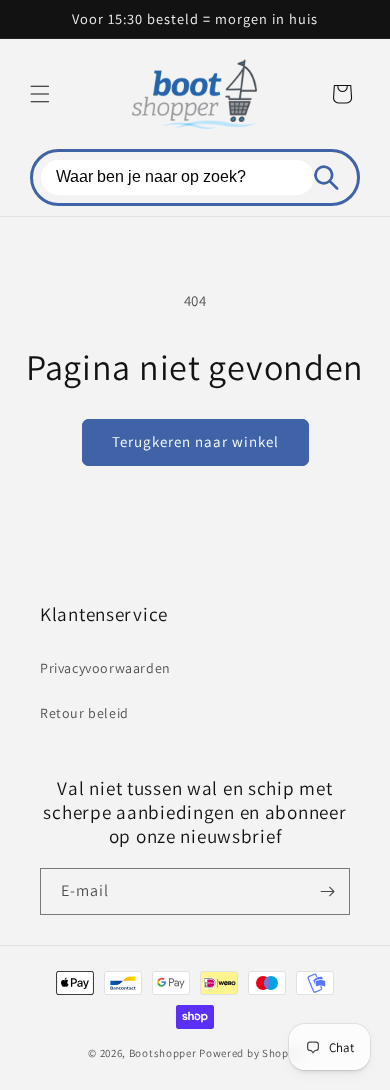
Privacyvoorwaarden (105, 668)
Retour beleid (84, 713)
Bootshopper (163, 1053)
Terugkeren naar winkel (195, 441)
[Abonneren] (327, 891)
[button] (40, 94)
